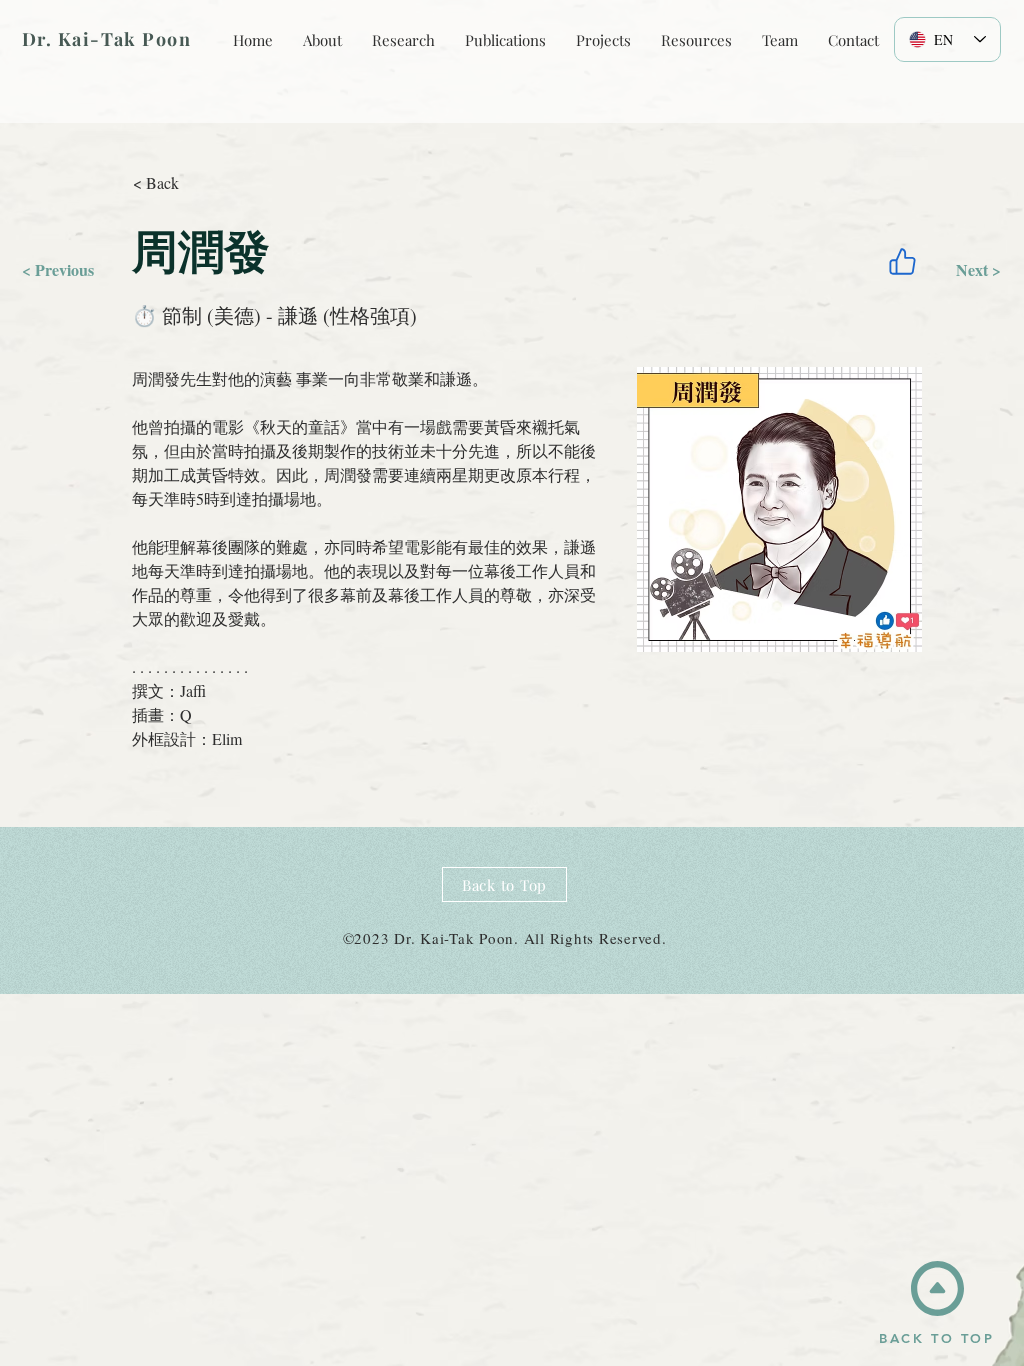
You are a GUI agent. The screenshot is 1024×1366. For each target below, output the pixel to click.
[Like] (902, 261)
